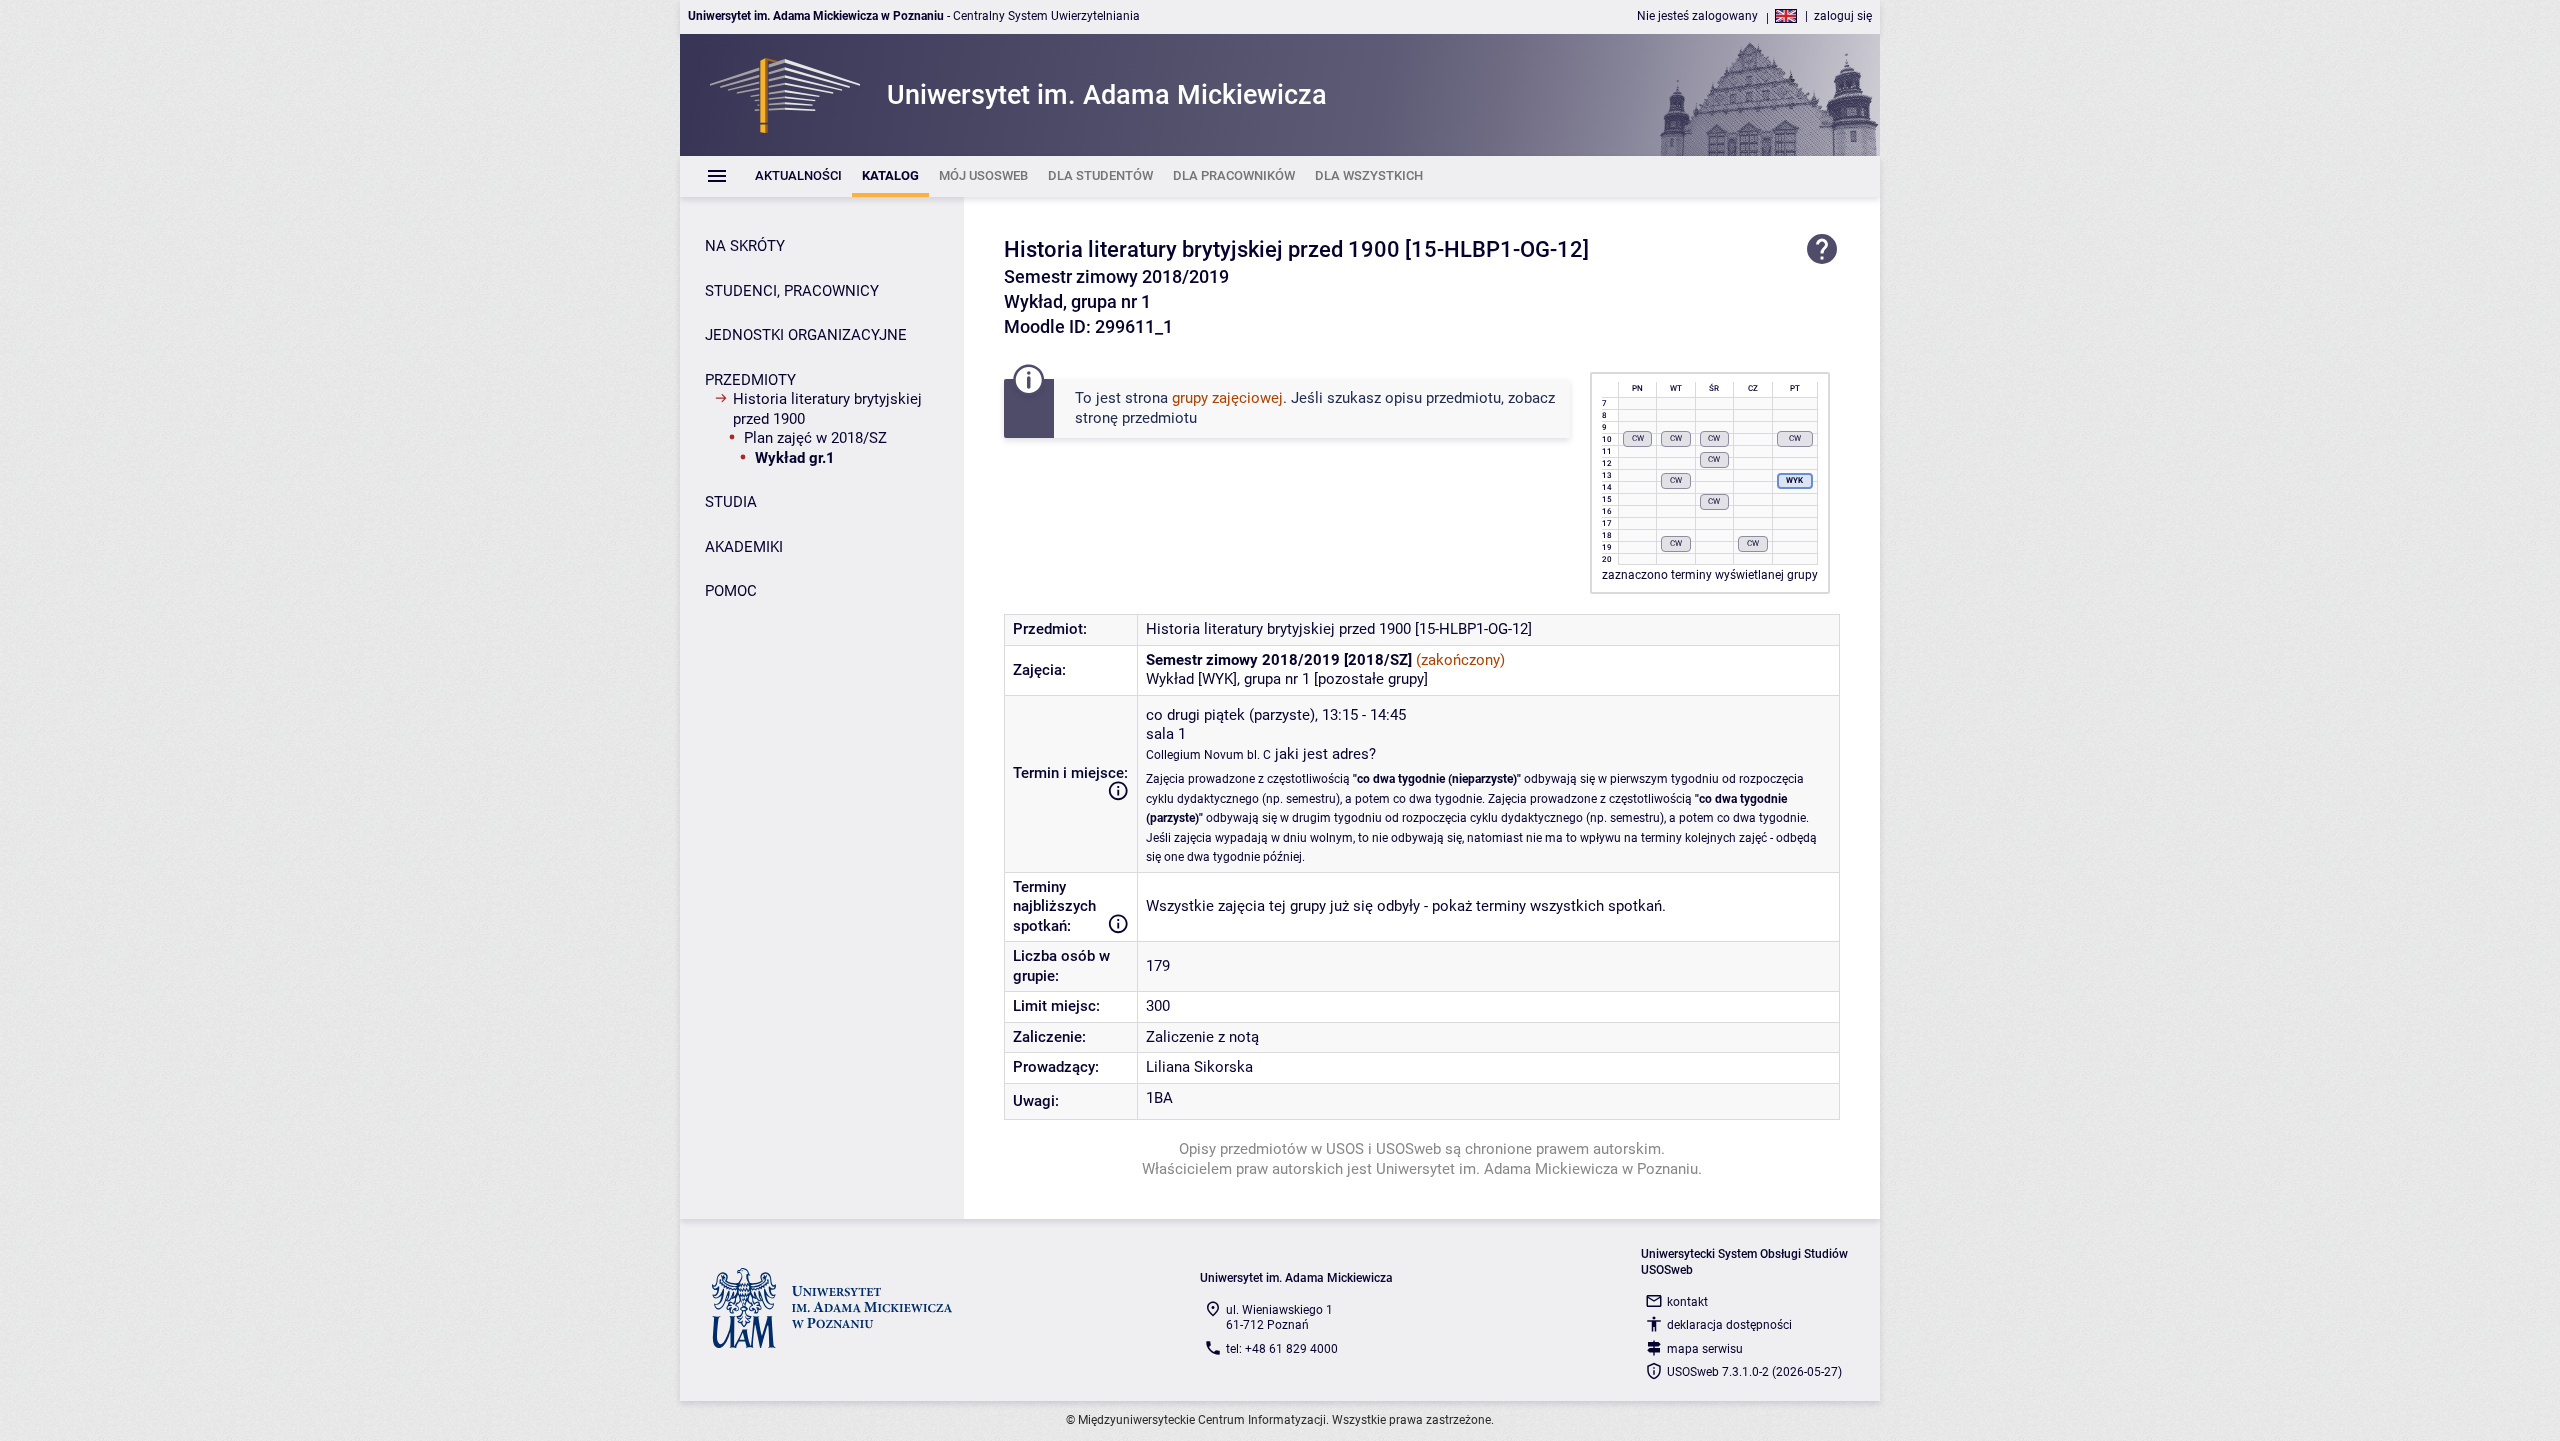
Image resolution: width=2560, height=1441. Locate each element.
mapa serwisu (1705, 1349)
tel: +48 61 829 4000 (1282, 1349)
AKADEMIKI (744, 547)
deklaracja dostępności (1729, 1325)
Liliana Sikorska (1199, 1067)
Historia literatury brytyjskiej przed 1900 (827, 409)
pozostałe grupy (1371, 679)
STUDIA (731, 502)
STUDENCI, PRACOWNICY (792, 291)
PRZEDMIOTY (750, 380)
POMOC (731, 591)
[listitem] (798, 176)
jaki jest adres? (1325, 754)
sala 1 (1166, 734)
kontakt (1687, 1302)
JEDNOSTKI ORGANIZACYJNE (806, 335)
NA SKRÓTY (745, 246)
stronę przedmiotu (1136, 418)
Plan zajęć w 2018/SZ (815, 438)
